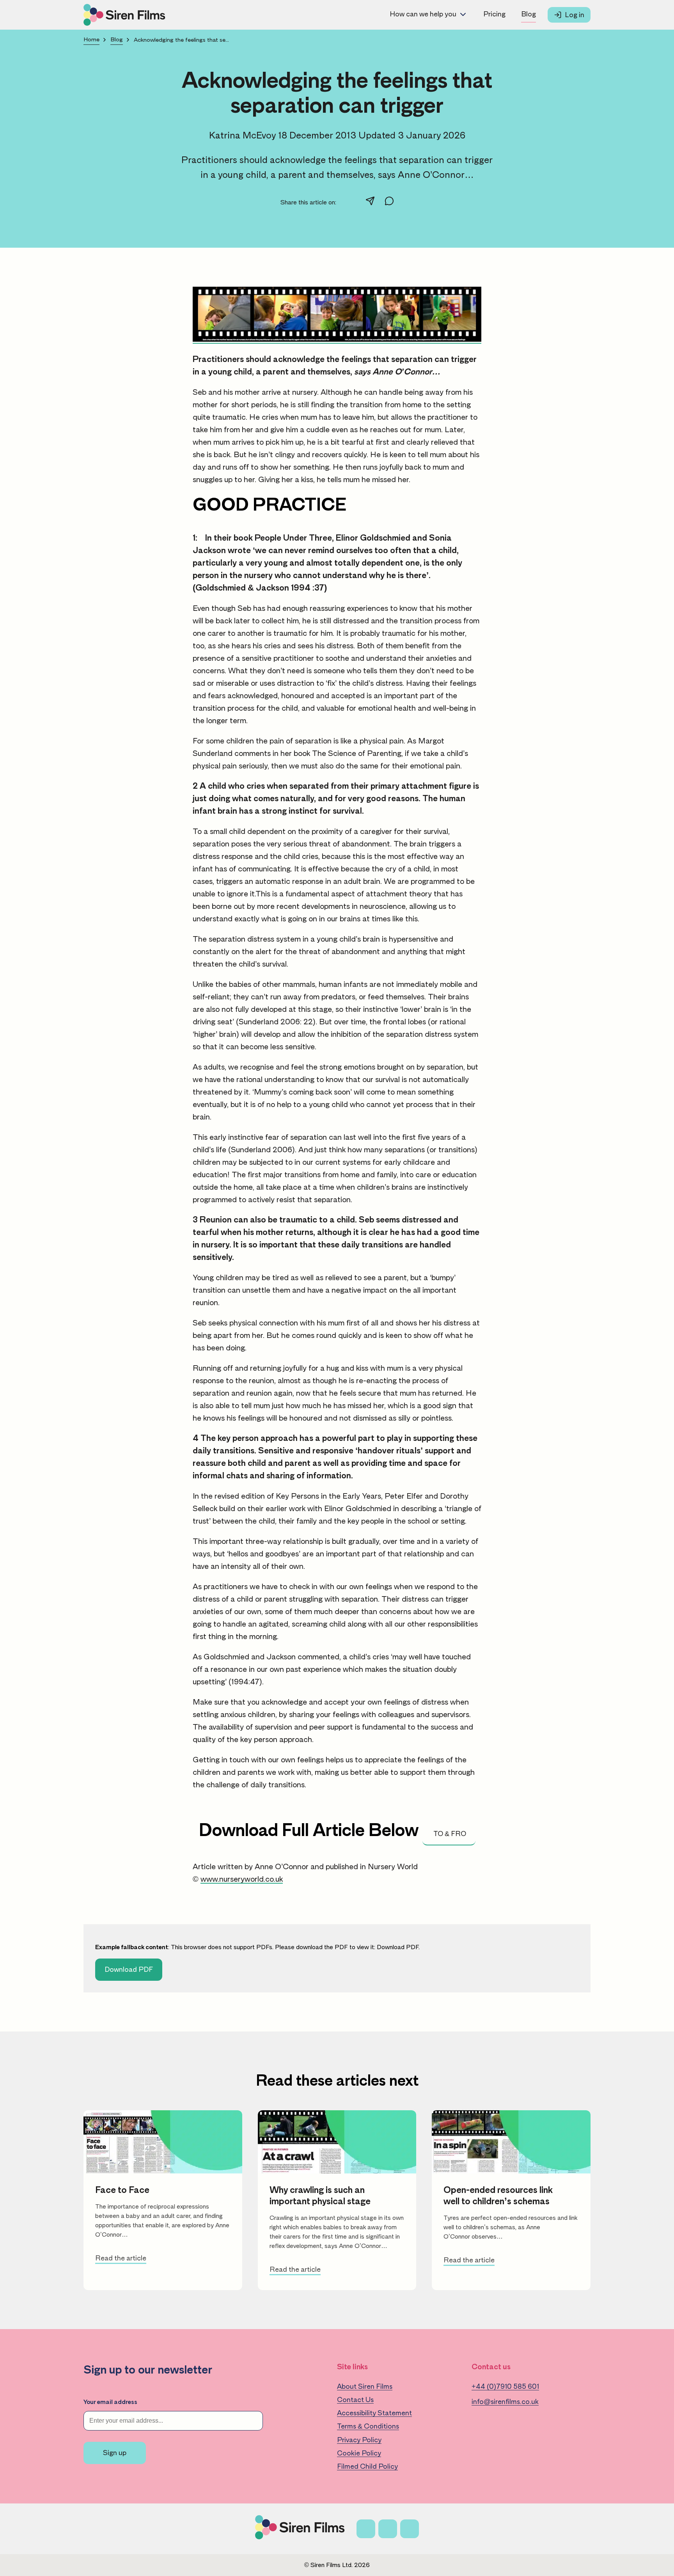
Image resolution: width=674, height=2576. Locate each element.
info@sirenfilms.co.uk (505, 2402)
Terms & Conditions (368, 2426)
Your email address (110, 2402)
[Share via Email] (370, 202)
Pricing (494, 14)
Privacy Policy (359, 2440)
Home (91, 40)
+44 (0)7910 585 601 (505, 2386)
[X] (388, 2529)
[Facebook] (366, 2529)
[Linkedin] (410, 2529)
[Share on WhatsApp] (389, 202)
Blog (529, 14)
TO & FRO (449, 1834)
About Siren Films (365, 2386)
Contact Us (355, 2400)
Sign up (115, 2453)
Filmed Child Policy (367, 2466)
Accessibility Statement (374, 2413)
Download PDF (398, 1947)
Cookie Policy (359, 2453)
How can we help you (423, 14)
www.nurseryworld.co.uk (242, 1879)
